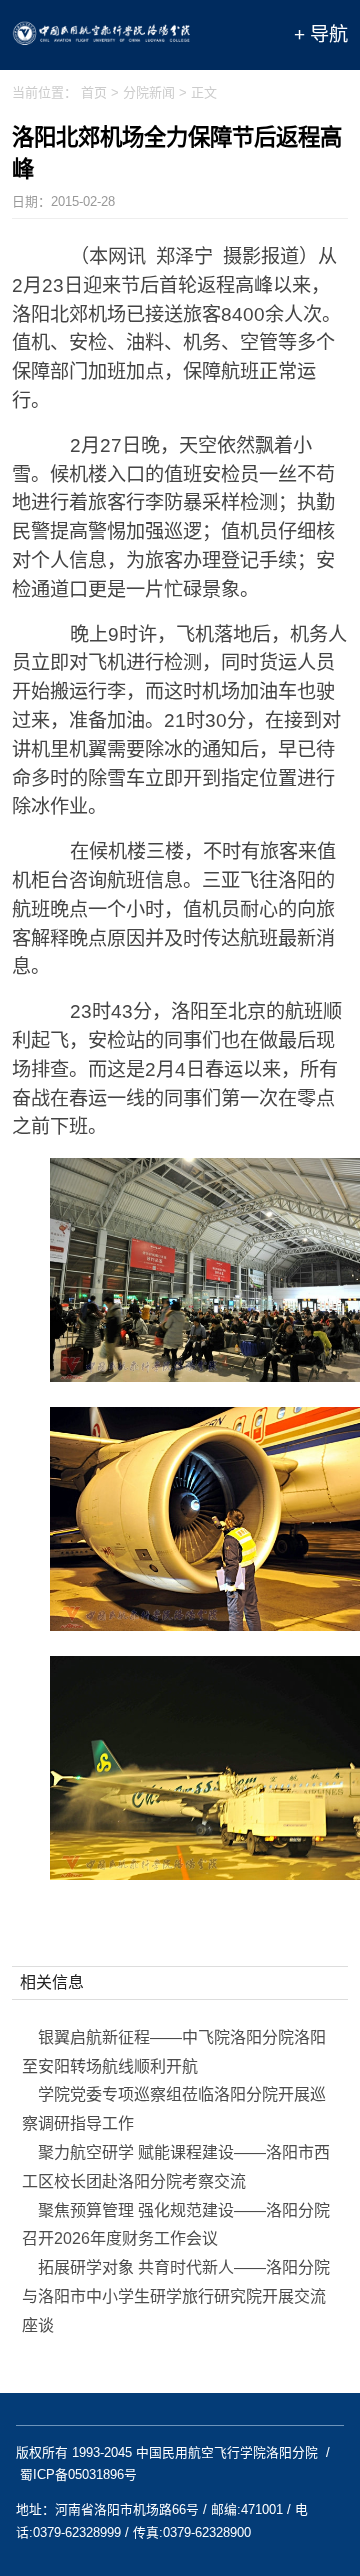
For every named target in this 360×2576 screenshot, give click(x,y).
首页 (94, 92)
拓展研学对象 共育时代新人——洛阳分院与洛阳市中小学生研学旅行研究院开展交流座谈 (176, 2296)
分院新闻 (149, 92)
